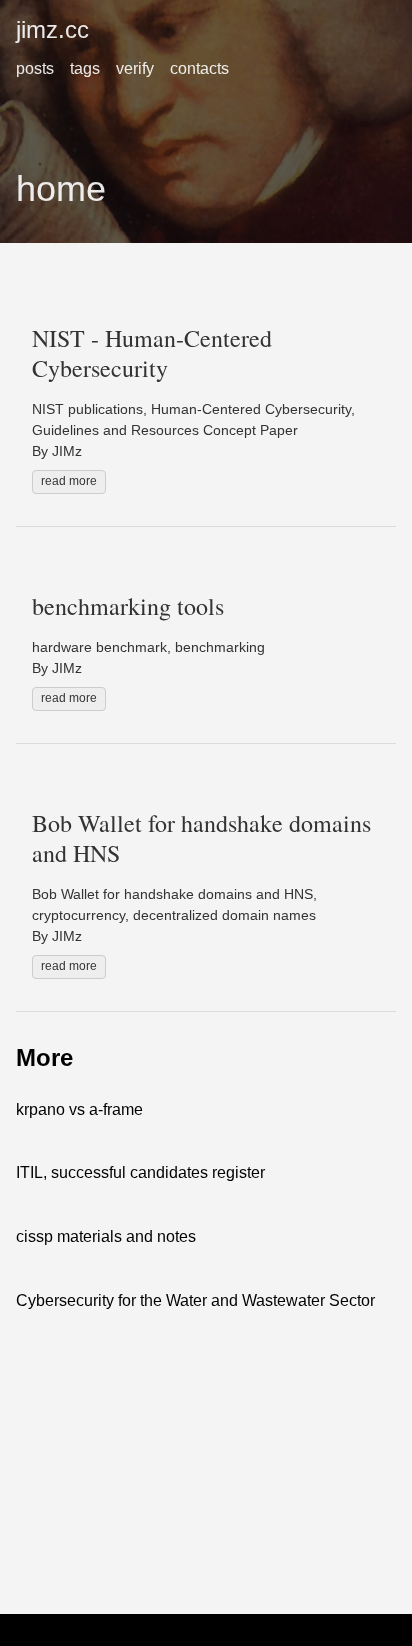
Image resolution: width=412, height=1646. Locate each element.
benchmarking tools (128, 606)
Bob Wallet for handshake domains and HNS (201, 838)
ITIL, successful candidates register (140, 1172)
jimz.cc (52, 29)
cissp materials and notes (106, 1236)
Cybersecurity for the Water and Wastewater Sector (195, 1300)
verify (135, 68)
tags (85, 68)
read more (69, 481)
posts (35, 68)
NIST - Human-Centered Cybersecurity (152, 353)
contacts (199, 68)
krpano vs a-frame (79, 1109)
